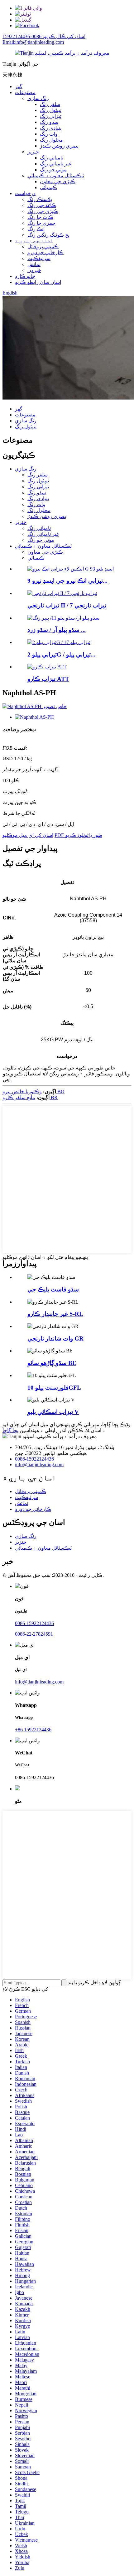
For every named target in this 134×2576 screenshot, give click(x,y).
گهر (19, 86)
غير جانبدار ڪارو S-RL (55, 1314)
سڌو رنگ (49, 122)
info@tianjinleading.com (39, 1464)
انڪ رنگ (36, 229)
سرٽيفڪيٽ (39, 258)
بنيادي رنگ (51, 128)
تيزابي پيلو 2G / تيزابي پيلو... (61, 654)
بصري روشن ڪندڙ (59, 146)
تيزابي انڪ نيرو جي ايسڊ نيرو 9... (67, 581)
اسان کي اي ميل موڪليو (28, 835)
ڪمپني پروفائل (43, 247)
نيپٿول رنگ (51, 110)
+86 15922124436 (33, 1730)
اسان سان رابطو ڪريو (38, 282)
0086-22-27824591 (34, 1634)
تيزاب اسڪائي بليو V (53, 1412)
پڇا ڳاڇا (10, 1430)
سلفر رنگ (50, 104)
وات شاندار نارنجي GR (55, 1338)
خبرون (34, 270)
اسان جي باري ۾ (34, 241)
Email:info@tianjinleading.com (33, 42)
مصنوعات (25, 92)
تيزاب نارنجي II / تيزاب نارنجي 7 (67, 605)
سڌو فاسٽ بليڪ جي (53, 1289)
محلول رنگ (51, 140)
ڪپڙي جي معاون (58, 181)
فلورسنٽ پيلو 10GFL (54, 1388)
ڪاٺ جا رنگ (40, 217)
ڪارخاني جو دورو (45, 252)
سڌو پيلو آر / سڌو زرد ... (57, 630)
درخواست (25, 193)
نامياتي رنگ (52, 158)
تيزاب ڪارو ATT (48, 679)
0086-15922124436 (34, 1459)
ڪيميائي (48, 187)
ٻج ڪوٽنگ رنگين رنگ (48, 235)
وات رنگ (49, 134)
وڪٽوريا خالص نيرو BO (33, 1092)
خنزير (33, 152)
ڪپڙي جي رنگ (43, 211)
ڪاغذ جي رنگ (42, 205)
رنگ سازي (38, 98)
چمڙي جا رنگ (41, 223)
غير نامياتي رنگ (56, 164)
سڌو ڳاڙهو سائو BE (52, 1363)
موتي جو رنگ (53, 170)
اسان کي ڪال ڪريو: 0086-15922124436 (44, 36)
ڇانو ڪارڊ (25, 276)
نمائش (34, 264)
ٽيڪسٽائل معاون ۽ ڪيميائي (56, 176)
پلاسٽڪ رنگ (40, 199)
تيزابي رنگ (51, 116)
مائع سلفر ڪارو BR (30, 1097)
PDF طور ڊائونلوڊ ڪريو (78, 835)
